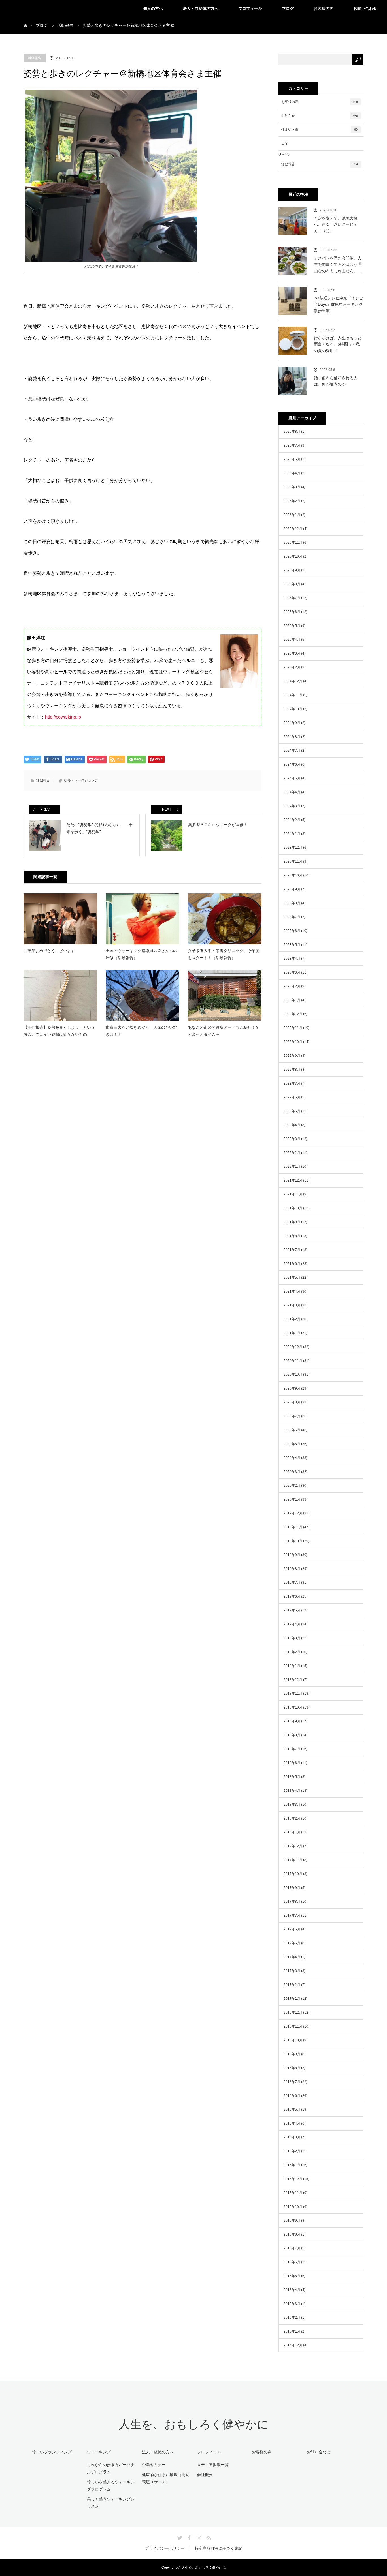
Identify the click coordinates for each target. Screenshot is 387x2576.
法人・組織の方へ (158, 2452)
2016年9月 (292, 2054)
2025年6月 (292, 612)
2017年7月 (292, 1915)
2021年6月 (292, 1264)
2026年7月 (292, 445)
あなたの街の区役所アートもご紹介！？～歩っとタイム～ (224, 1031)
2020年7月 (292, 1416)
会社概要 (205, 2475)
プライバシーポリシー (165, 2548)
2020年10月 (293, 1375)
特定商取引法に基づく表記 (218, 2548)
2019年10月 (293, 1541)
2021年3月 (292, 1305)
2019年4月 (292, 1624)
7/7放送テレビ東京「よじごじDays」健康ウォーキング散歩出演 (339, 304)
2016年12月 (293, 2013)
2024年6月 (292, 764)
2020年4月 (292, 1458)
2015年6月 (292, 2262)
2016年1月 (292, 2165)
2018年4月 (292, 1791)
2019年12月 (293, 1513)
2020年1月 (292, 1499)
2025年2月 (292, 667)
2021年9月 (292, 1222)
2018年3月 (292, 1805)
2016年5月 (292, 2110)
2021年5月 (292, 1278)
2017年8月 (292, 1902)
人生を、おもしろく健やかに (194, 2424)
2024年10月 (293, 709)
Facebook (189, 2537)
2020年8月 (292, 1402)
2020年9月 (292, 1388)
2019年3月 (292, 1638)
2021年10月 (293, 1208)
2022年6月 (292, 1097)
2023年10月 (293, 875)
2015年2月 (292, 2318)
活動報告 (35, 58)
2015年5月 (292, 2276)
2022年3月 (292, 1139)
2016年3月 (292, 2137)
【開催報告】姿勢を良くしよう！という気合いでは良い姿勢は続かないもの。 (59, 1031)
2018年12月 (293, 1680)
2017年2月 (292, 1985)
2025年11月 (293, 543)
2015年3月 (292, 2304)
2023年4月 (292, 959)
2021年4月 (292, 1291)
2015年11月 (293, 2193)
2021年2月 (292, 1319)
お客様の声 (324, 8)
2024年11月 (293, 695)
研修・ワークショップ (81, 780)
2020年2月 (292, 1486)
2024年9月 (292, 723)
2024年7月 (292, 751)
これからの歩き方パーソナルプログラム (111, 2468)
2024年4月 (292, 792)
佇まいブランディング (52, 2452)
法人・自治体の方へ (201, 8)
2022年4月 (292, 1125)
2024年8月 (292, 737)
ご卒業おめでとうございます (49, 951)
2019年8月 (292, 1569)
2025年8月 (292, 584)
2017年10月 (293, 1874)
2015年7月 (292, 2248)
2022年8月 (292, 1070)
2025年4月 (292, 640)
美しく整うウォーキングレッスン (111, 2503)
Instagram (198, 2537)
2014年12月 (293, 2345)
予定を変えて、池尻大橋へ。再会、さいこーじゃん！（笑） (336, 225)
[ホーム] (25, 19)
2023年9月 (292, 889)
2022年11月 (293, 1028)
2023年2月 (292, 986)
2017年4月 (292, 1957)
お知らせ (320, 116)
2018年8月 (292, 1735)
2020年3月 (292, 1472)
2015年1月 (292, 2331)
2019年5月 (292, 1610)
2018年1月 (292, 1832)
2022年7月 (292, 1083)
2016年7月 (292, 2082)
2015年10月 (293, 2207)
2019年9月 (292, 1555)
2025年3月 (292, 653)
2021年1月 (292, 1333)
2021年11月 (293, 1194)
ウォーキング (99, 2452)
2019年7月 (292, 1583)
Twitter (179, 2537)
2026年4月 (292, 473)
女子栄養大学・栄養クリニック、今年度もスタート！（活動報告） (224, 954)
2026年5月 (292, 459)
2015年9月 (292, 2221)
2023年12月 (293, 848)
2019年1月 (292, 1666)
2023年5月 (292, 945)
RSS (208, 2537)
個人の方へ (153, 8)
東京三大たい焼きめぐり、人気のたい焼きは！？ (141, 1031)
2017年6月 (292, 1929)
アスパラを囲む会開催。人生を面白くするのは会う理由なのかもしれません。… (338, 264)
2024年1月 (292, 834)
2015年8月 (292, 2234)
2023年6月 (292, 931)
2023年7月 (292, 917)
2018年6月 (292, 1763)
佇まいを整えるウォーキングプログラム (111, 2486)
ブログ (288, 8)
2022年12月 (293, 1014)
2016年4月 (292, 2123)
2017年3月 (292, 1971)
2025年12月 (293, 529)
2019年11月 (293, 1527)
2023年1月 (292, 1000)
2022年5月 (292, 1111)
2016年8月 (292, 2068)
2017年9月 (292, 1888)
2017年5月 (292, 1943)
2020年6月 (292, 1430)
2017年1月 (292, 1999)
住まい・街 (319, 130)
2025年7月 (292, 598)
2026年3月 (292, 487)
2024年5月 (292, 778)
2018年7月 (292, 1749)
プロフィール (250, 8)
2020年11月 (293, 1361)
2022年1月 (292, 1167)
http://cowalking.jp (63, 717)
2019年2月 (292, 1652)
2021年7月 (292, 1250)
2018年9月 (292, 1721)
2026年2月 (292, 501)
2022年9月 (292, 1056)
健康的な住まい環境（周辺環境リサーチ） (166, 2478)
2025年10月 (293, 556)
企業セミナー (154, 2465)
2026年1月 (292, 515)
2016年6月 (292, 2096)
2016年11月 (293, 2026)
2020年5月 (292, 1444)
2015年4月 (292, 2290)
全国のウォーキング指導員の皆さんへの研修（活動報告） (141, 954)
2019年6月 (292, 1596)
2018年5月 (292, 1777)
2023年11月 (293, 861)
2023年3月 (292, 972)
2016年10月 (293, 2040)
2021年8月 (292, 1236)
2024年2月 (292, 820)
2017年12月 (293, 1846)
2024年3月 (292, 806)
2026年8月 (292, 432)
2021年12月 (293, 1180)
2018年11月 (293, 1694)
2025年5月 (292, 626)
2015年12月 (293, 2179)
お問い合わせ (365, 8)
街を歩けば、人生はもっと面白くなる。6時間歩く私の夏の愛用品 (338, 344)
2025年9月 (292, 570)
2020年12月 (293, 1347)
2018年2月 (292, 1818)
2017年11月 (293, 1860)
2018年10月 (293, 1707)
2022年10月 (293, 1042)
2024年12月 (293, 681)
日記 (285, 143)
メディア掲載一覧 (213, 2465)
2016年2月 (292, 2151)
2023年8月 (292, 903)
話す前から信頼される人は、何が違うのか (336, 381)
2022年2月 (292, 1153)
